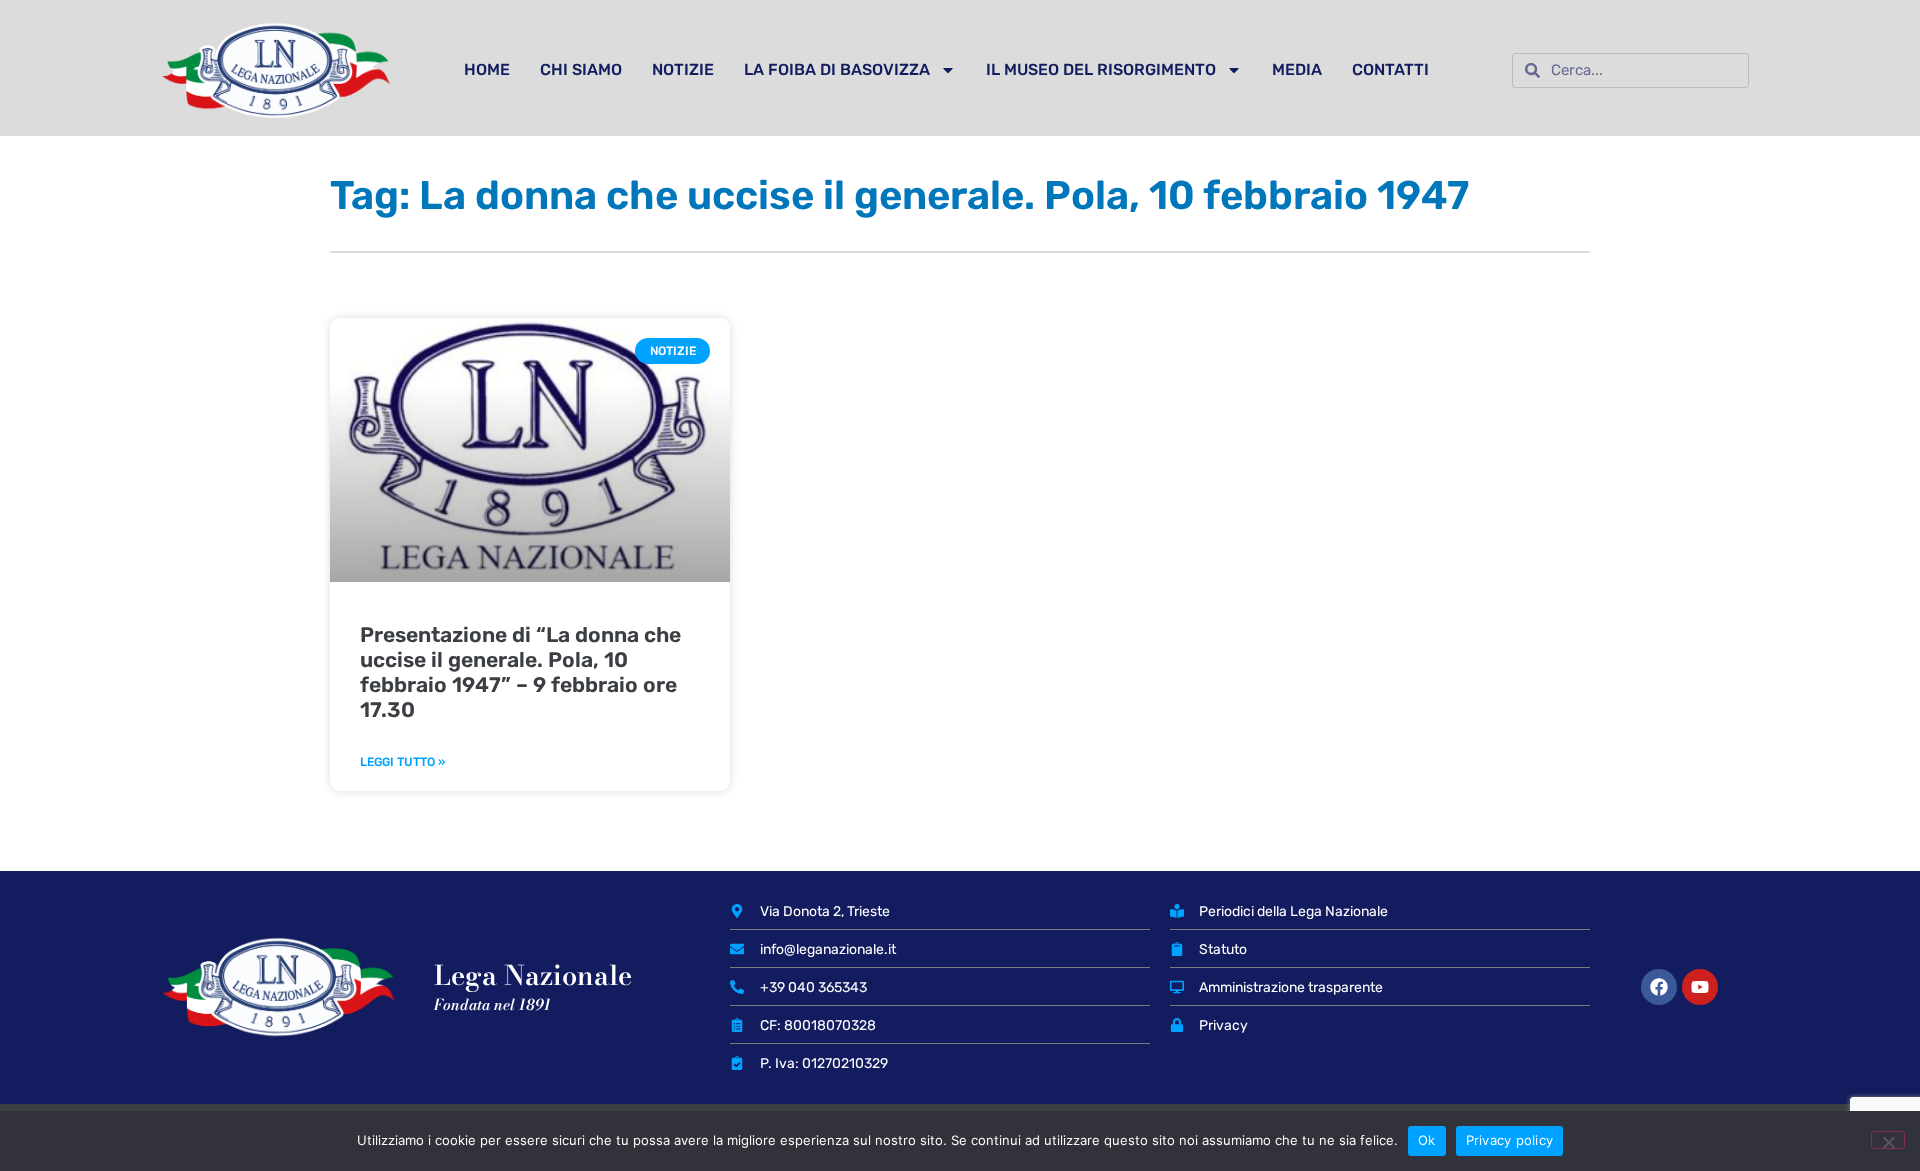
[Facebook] (1659, 987)
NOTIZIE (683, 69)
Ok (1427, 1140)
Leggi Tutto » (402, 762)
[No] (1888, 1140)
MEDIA (1297, 69)
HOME (487, 69)
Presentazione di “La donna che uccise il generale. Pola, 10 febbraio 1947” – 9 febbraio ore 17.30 (520, 672)
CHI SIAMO (581, 69)
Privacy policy (1510, 1140)
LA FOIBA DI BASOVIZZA (837, 69)
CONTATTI (1390, 69)
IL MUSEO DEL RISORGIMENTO (1101, 69)
